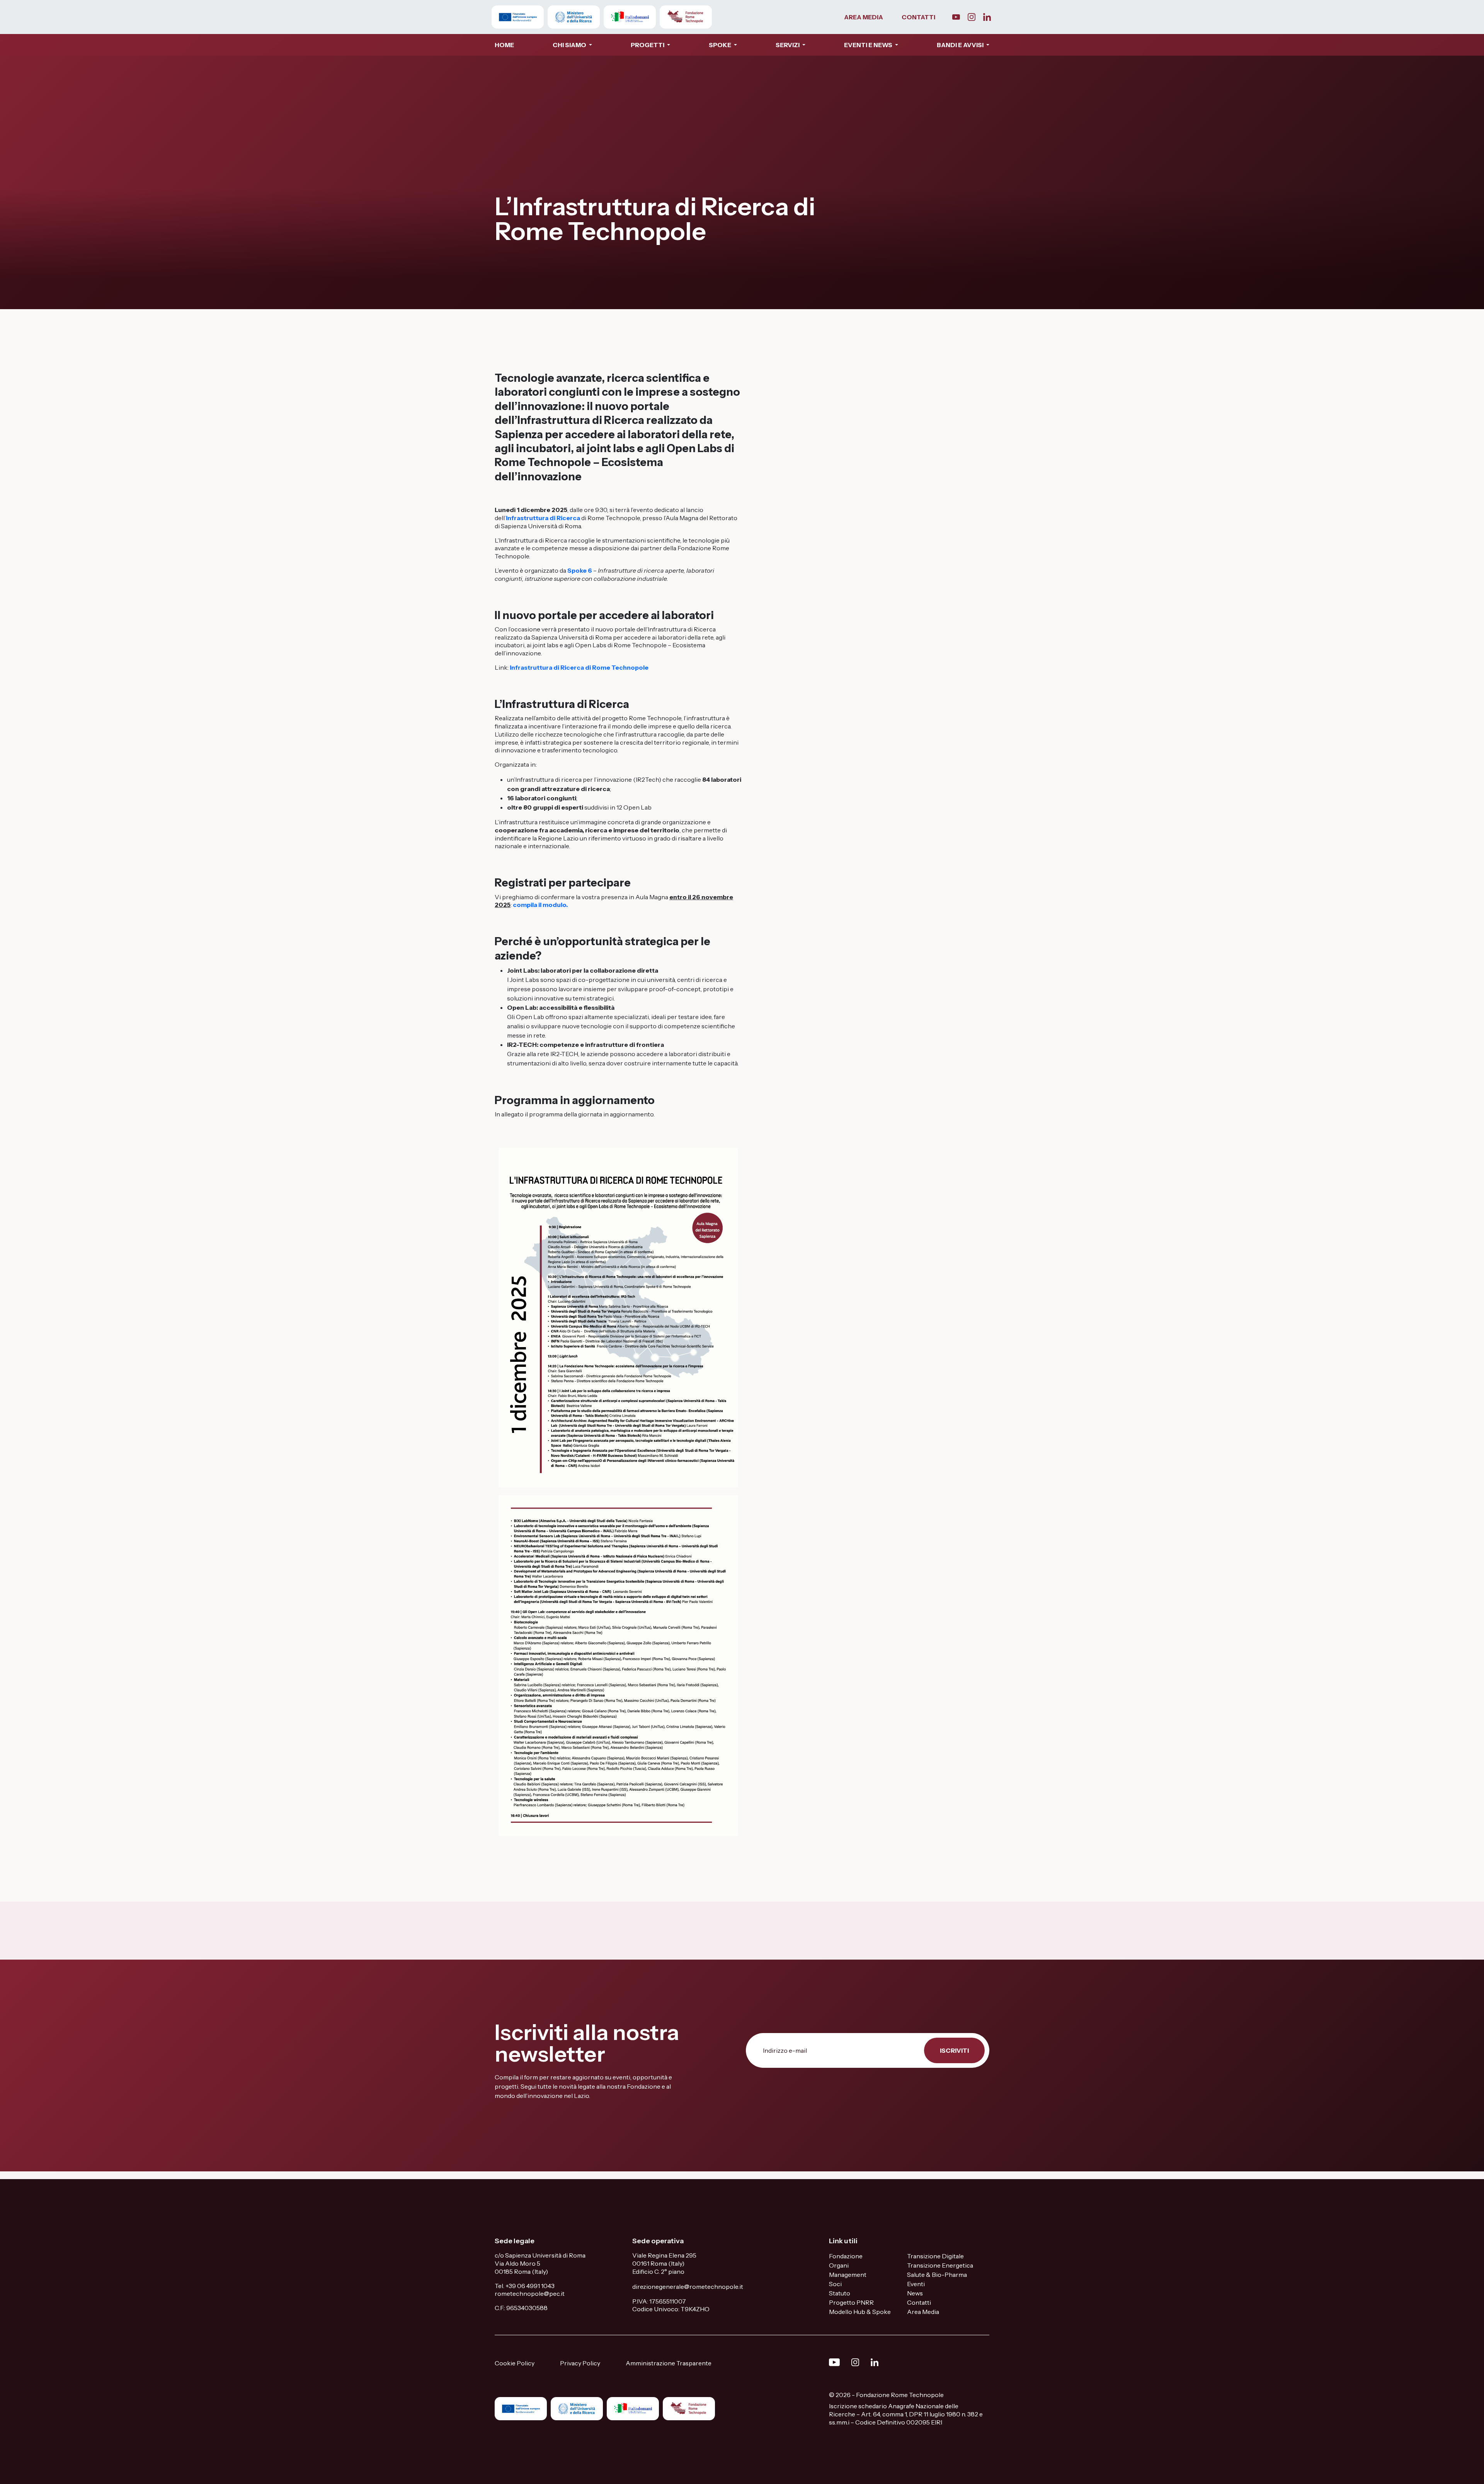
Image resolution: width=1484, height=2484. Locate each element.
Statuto (840, 2293)
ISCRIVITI (954, 2050)
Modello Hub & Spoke (860, 2312)
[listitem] (586, 2086)
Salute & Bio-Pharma (937, 2275)
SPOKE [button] (721, 45)
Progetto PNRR (851, 2302)
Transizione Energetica (940, 2265)
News (915, 2293)
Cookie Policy (515, 2363)
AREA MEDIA (864, 17)
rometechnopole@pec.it (530, 2293)
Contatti (919, 2302)
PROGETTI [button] (648, 45)
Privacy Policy (580, 2363)
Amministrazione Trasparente (669, 2363)
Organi (839, 2265)
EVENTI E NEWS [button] (869, 45)
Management (848, 2275)
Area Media (923, 2312)
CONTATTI (918, 17)
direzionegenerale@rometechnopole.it (688, 2287)
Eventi (916, 2284)
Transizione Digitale (935, 2256)
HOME (504, 45)
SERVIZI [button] (788, 45)
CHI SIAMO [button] (570, 45)
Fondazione (846, 2256)
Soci (835, 2284)
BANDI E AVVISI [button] (961, 45)
